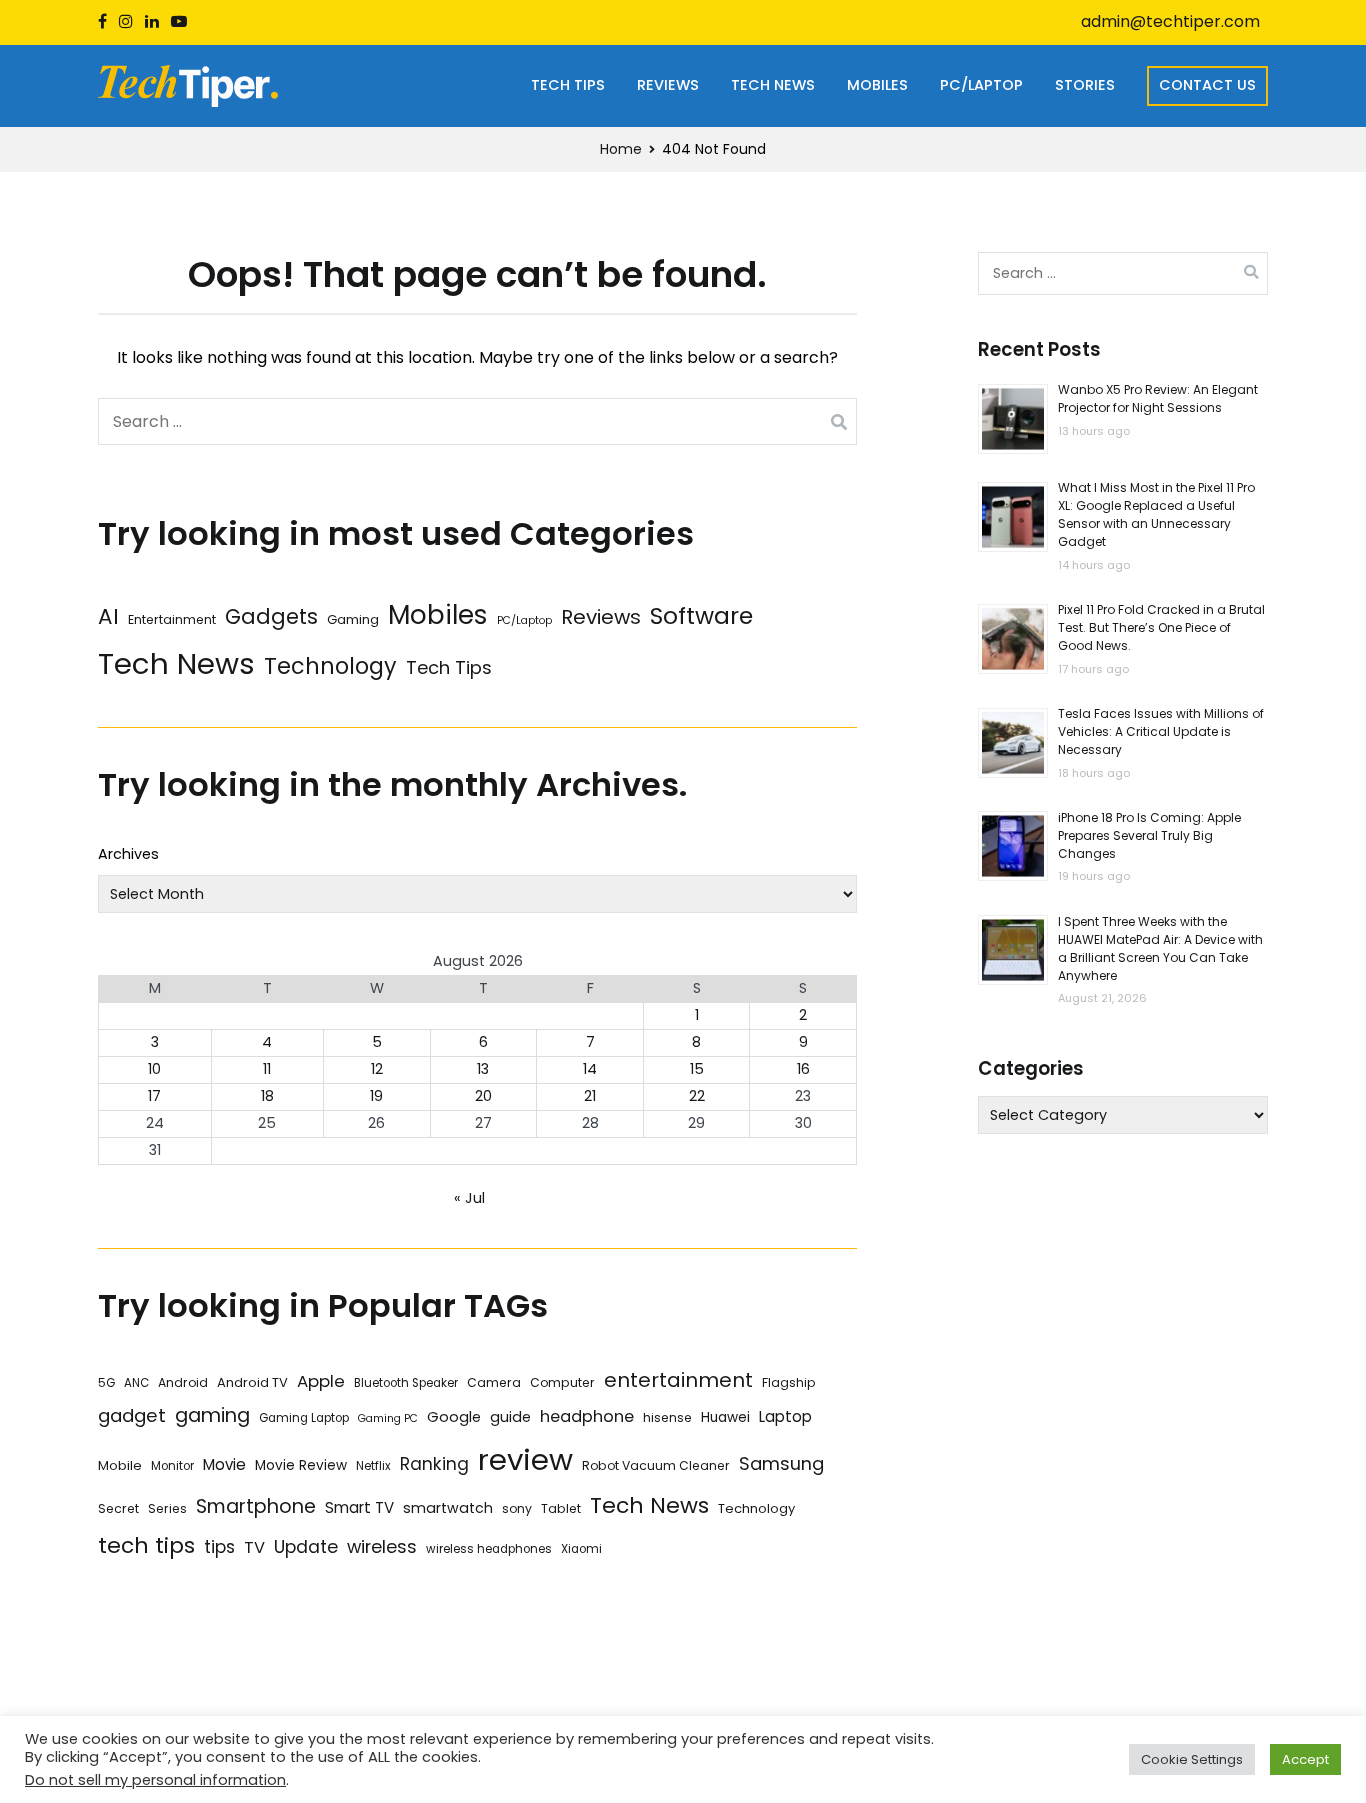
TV (254, 1547)
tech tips (146, 1545)
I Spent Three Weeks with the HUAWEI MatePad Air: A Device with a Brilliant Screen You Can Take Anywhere (1160, 948)
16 (803, 1069)
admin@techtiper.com (1170, 21)
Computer (562, 1382)
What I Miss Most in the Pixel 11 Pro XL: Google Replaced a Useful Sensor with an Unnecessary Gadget (1156, 515)
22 (697, 1096)
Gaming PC (388, 1418)
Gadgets (271, 616)
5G (106, 1383)
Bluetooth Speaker (406, 1383)
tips (219, 1547)
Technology (330, 666)
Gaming (353, 619)
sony (517, 1508)
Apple (321, 1381)
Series (167, 1508)
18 (267, 1096)
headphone (587, 1416)
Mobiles (877, 85)
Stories (1085, 85)
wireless (382, 1546)
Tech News (773, 85)
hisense (667, 1417)
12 (377, 1069)
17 (154, 1096)
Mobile (120, 1465)
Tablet (561, 1508)
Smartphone (256, 1506)
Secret (118, 1508)
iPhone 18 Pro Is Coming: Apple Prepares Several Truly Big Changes (1149, 835)
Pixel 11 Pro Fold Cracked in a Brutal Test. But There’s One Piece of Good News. (1161, 628)
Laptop (785, 1416)
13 (483, 1069)
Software (701, 615)
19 (376, 1096)
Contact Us (1207, 85)
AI (108, 616)
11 (267, 1069)
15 (697, 1069)
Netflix (373, 1466)
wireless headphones (489, 1549)
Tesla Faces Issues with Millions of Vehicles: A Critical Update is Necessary (1161, 732)
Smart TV (359, 1507)
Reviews (668, 85)
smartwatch (448, 1508)
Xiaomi (581, 1549)
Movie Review (301, 1465)
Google (454, 1417)
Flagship (789, 1382)
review (525, 1459)
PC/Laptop (981, 85)
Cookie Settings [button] (1192, 1759)
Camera (494, 1382)
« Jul (469, 1198)
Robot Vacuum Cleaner (656, 1465)
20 (483, 1096)
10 (154, 1069)
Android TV (252, 1382)
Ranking (434, 1464)
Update (306, 1546)
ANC (136, 1383)
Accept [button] (1305, 1759)
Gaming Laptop (304, 1418)
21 (590, 1096)
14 (590, 1069)
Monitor (172, 1466)
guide (510, 1417)
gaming (212, 1415)
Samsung (781, 1463)
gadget (132, 1415)
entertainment (678, 1380)
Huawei (725, 1417)
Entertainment (172, 619)
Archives (128, 854)
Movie (224, 1464)
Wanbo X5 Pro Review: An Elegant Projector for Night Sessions (1158, 399)
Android (183, 1382)
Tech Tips (568, 85)
